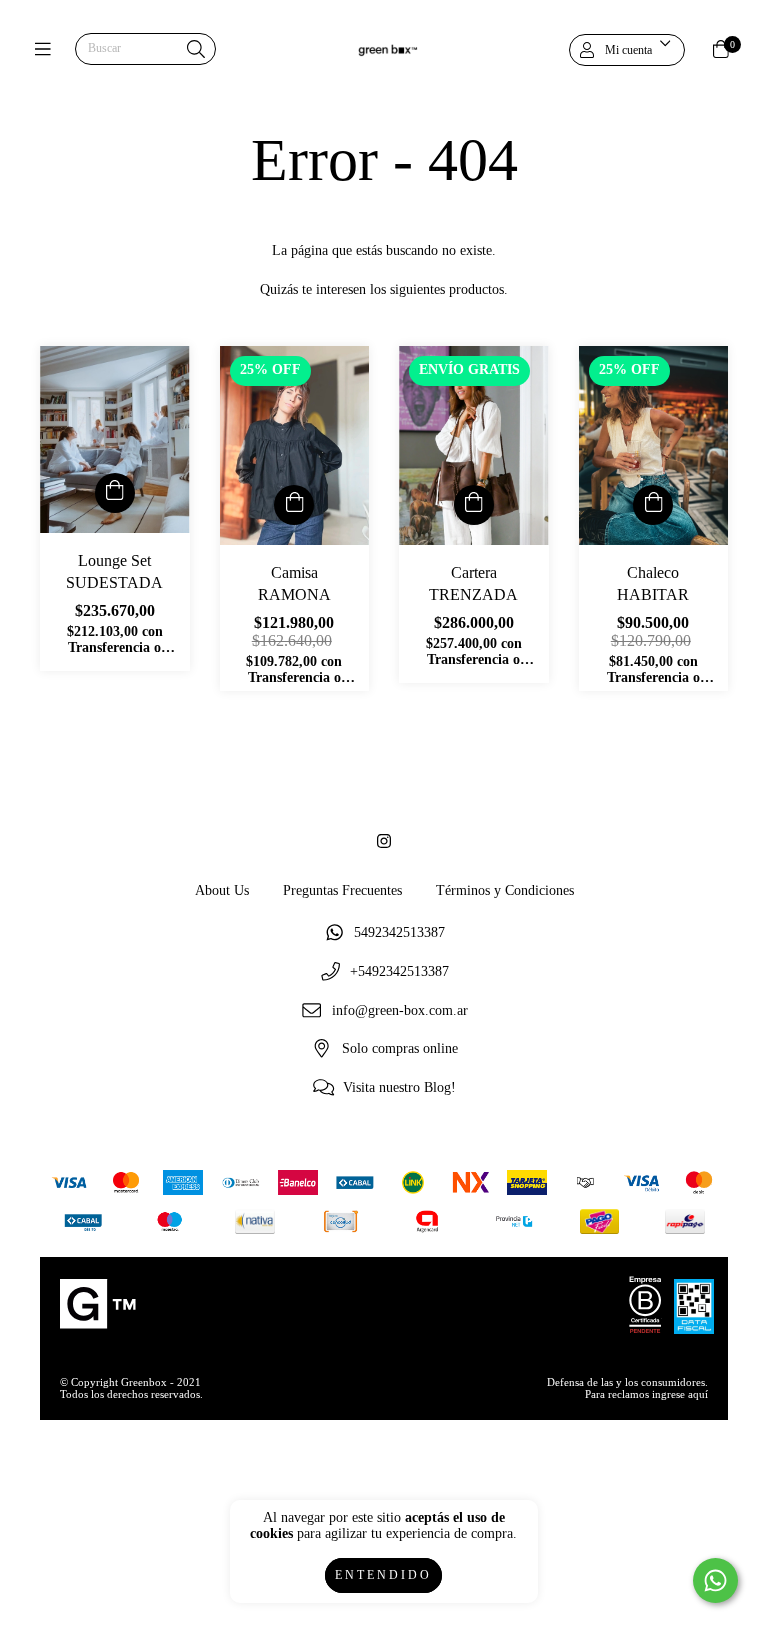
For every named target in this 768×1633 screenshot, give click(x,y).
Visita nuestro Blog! (399, 1087)
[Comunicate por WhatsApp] (715, 1580)
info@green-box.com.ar (400, 1010)
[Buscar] (196, 50)
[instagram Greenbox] (384, 842)
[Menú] (47, 49)
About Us (222, 890)
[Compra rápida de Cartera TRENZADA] (474, 505)
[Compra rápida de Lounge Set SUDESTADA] (115, 493)
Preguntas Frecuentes (342, 890)
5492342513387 (399, 933)
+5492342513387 (399, 971)
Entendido (383, 1575)
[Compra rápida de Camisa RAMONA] (294, 505)
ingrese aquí (680, 1394)
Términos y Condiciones (505, 890)
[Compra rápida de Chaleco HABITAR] (653, 505)
